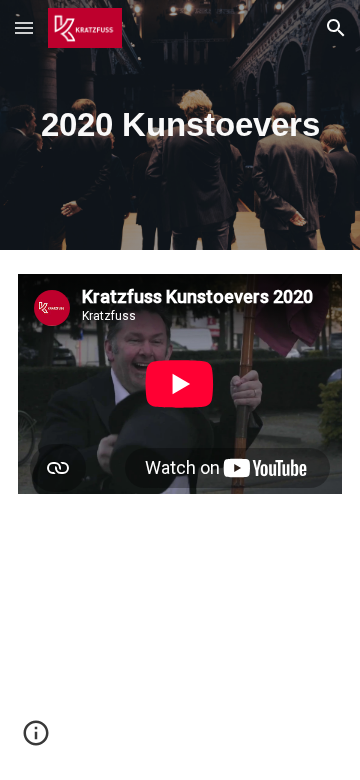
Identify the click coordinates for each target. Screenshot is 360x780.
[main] (180, 125)
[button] (24, 27)
